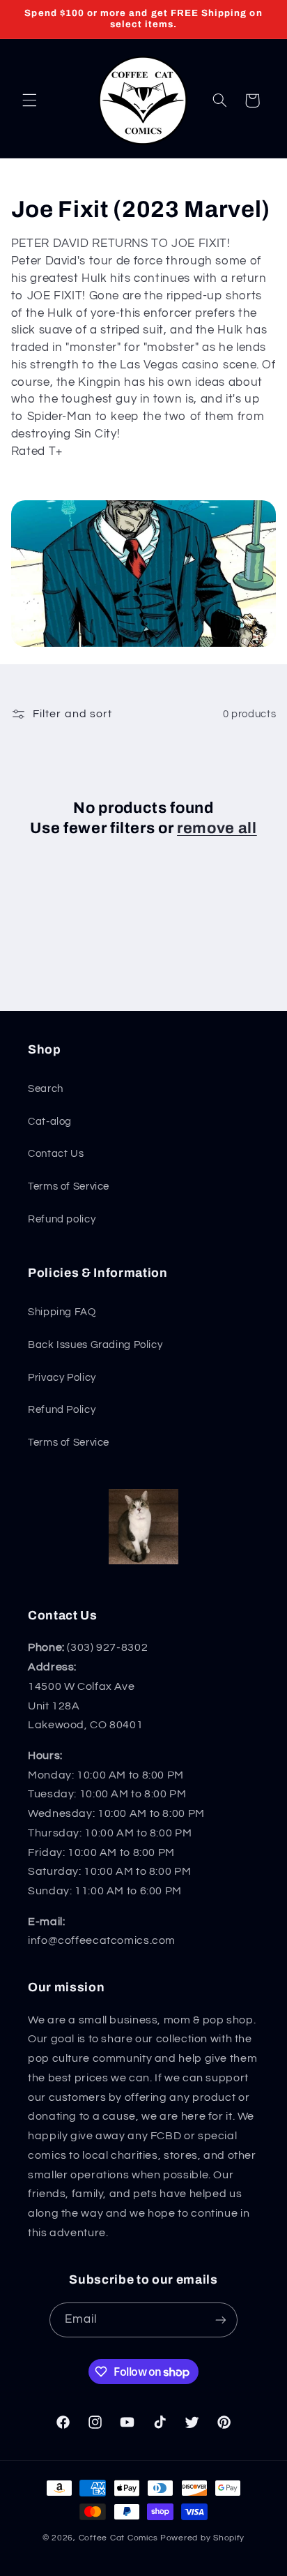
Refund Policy (62, 1410)
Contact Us (56, 1154)
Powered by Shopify (202, 2538)
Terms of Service (69, 1186)
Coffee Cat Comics (119, 2538)
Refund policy (62, 1219)
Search (46, 1089)
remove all (217, 828)
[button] (29, 100)
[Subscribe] (221, 2320)
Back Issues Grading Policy (95, 1345)
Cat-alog (50, 1122)
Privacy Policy (62, 1378)
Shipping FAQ (62, 1312)
